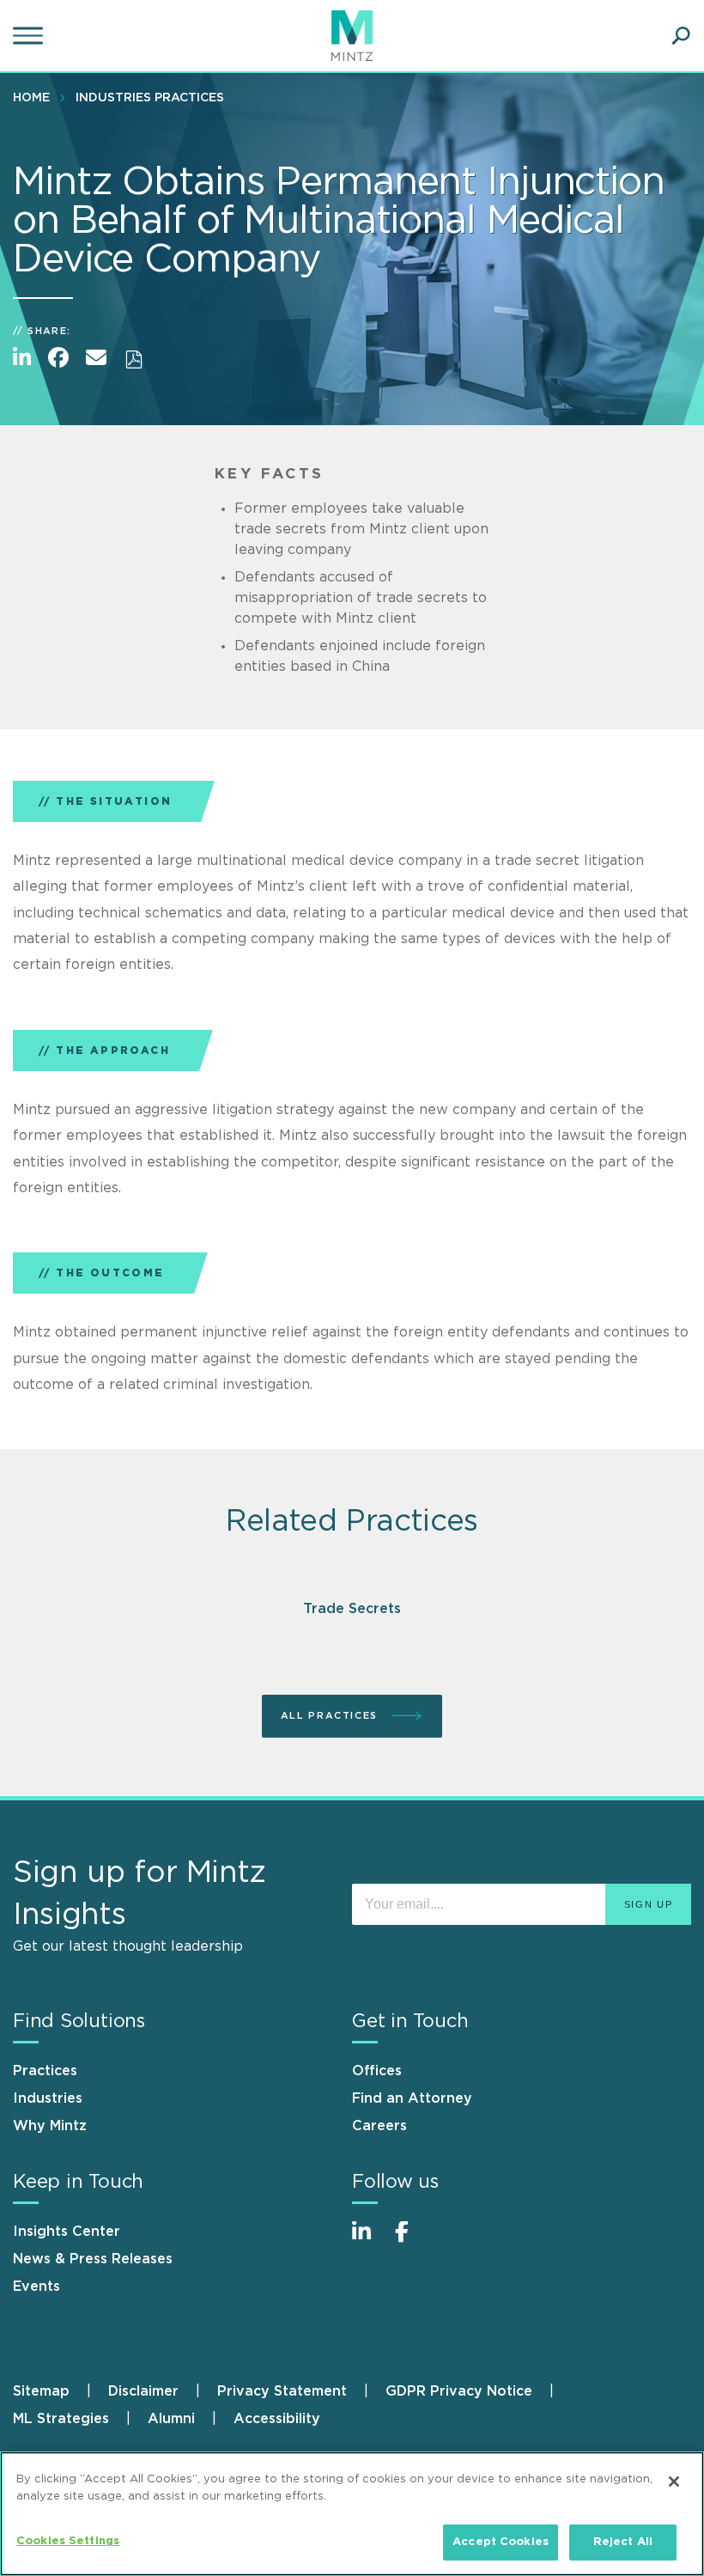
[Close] (674, 2482)
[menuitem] (36, 97)
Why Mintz (50, 2126)
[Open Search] (681, 36)
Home (31, 98)
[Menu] (30, 36)
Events (36, 2287)
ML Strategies (61, 2419)
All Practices (331, 1716)
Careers (379, 2126)
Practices (45, 2071)
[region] (352, 2514)
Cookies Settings (68, 2541)
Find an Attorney (412, 2098)
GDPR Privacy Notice (459, 2391)
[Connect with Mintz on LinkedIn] (369, 2241)
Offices (377, 2071)
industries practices (150, 98)
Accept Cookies (501, 2542)
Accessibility (277, 2419)
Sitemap (41, 2391)
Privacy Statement (282, 2391)
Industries (48, 2098)
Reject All (623, 2542)
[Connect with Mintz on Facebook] (412, 2241)
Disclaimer (143, 2391)
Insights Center (67, 2232)
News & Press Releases (93, 2259)
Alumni (171, 2419)
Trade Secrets (352, 1609)
